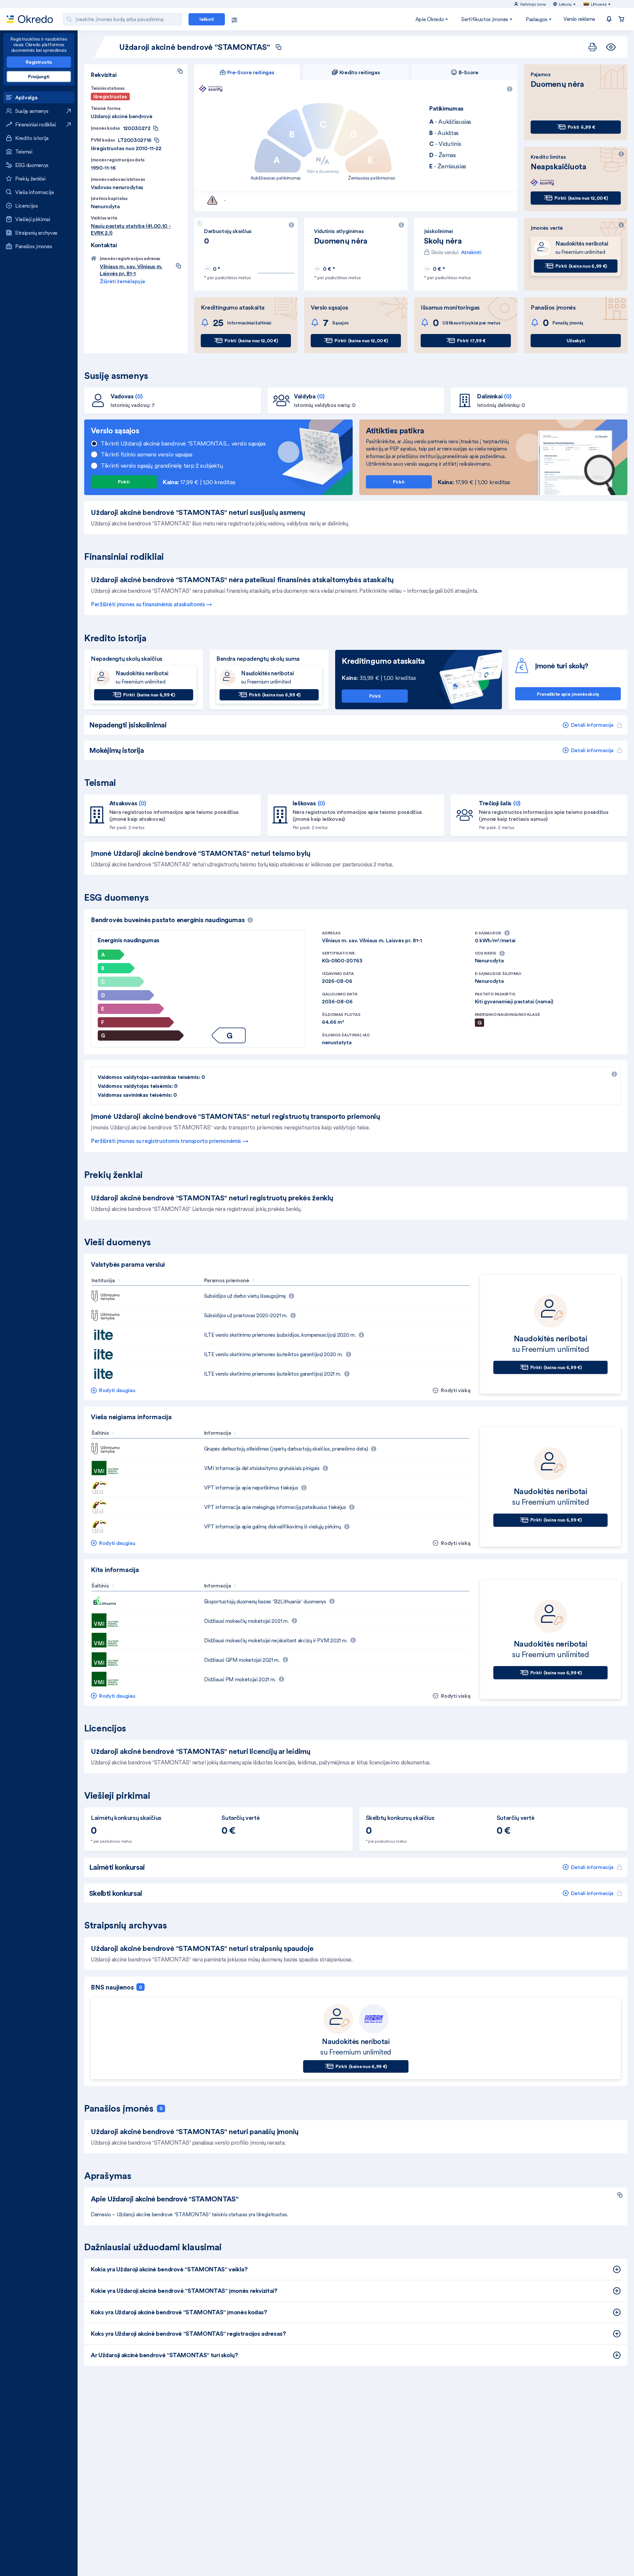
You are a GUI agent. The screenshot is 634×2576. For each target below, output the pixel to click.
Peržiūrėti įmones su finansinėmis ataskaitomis (148, 604)
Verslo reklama (579, 19)
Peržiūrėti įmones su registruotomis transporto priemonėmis (166, 1141)
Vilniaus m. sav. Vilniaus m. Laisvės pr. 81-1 (131, 270)
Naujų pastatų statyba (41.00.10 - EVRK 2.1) (131, 229)
